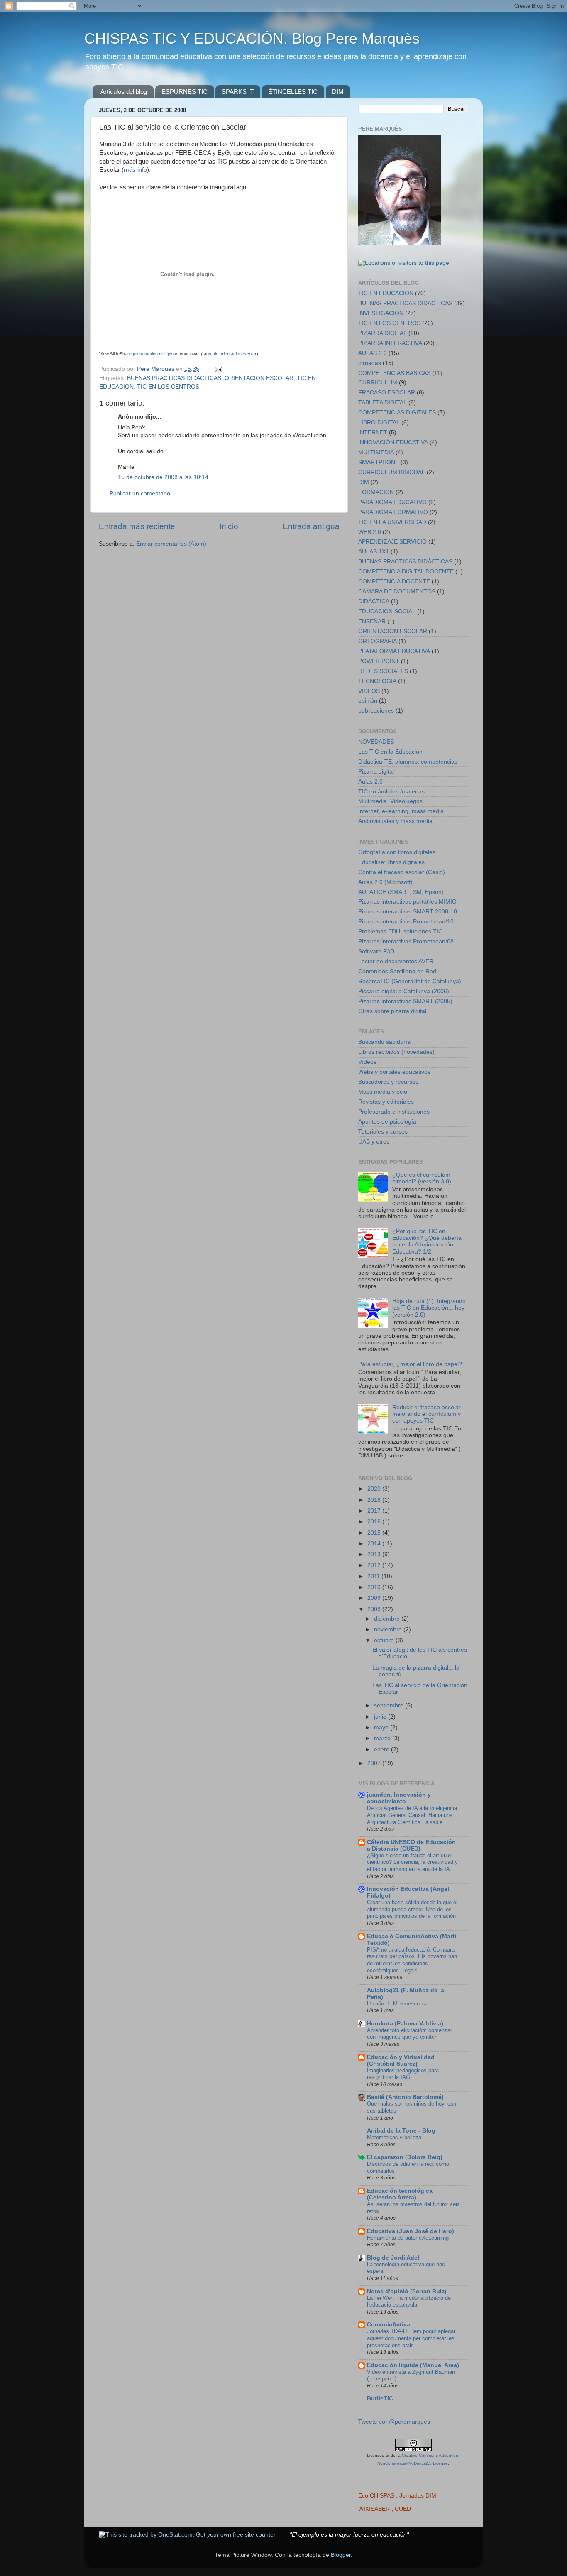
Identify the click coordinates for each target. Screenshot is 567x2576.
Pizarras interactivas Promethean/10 (406, 922)
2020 (375, 1489)
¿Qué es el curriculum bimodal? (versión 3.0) (422, 1178)
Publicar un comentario (140, 493)
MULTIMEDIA (376, 452)
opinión (368, 701)
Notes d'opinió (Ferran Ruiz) (407, 2291)
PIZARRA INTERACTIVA (390, 343)
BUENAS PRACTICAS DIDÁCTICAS (405, 562)
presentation (145, 354)
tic (216, 354)
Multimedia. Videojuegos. (391, 801)
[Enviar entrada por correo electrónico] (218, 369)
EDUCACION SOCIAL (387, 611)
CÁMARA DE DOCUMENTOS (397, 591)
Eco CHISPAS (376, 2496)
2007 (375, 1763)
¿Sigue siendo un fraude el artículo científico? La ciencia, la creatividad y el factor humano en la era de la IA (412, 1862)
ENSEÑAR (372, 621)
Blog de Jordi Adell (394, 2258)
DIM (338, 92)
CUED (403, 2509)
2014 (375, 1544)
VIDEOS (369, 691)
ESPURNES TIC (185, 92)
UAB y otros (374, 1142)
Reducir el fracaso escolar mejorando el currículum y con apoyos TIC (426, 1414)
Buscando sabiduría (384, 1042)
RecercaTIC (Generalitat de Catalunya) (410, 981)
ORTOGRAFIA (378, 641)
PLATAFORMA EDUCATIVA (394, 651)
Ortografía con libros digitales (397, 852)
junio (381, 1717)
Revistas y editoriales (386, 1102)
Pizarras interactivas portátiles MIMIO (407, 902)
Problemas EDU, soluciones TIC (400, 932)
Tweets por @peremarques (394, 2422)
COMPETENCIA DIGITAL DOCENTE (406, 572)
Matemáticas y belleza (394, 2137)
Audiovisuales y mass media (395, 821)
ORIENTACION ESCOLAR (259, 378)
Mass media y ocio (383, 1092)
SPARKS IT (238, 92)
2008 (375, 1609)
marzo (383, 1738)
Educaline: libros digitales (391, 862)
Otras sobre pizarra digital (392, 1011)
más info (135, 170)
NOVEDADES (376, 742)
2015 (375, 1533)
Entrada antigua (311, 526)
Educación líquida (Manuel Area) (413, 2365)
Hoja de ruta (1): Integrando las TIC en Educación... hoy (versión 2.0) (429, 1308)
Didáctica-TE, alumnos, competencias (408, 762)
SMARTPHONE (379, 462)
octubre (385, 1640)
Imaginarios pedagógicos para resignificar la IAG (403, 2074)
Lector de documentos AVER (396, 961)
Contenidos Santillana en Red (397, 971)
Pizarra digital (376, 772)
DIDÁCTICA (374, 601)
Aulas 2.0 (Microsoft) (385, 882)
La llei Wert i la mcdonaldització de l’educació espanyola (409, 2302)
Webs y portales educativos (394, 1072)
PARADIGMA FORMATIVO (393, 512)
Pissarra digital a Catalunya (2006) (404, 991)
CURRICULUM (378, 383)
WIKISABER (374, 2509)
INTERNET (373, 432)
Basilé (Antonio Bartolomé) (405, 2097)
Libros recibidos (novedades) (396, 1052)
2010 (375, 1587)
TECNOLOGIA (377, 681)
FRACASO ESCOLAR (387, 393)
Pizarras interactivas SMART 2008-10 (408, 912)
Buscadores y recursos (388, 1082)
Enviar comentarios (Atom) (171, 544)
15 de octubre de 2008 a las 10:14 (163, 477)
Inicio (229, 526)
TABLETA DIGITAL (382, 403)
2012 (375, 1565)
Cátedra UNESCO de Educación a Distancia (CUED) (411, 1845)
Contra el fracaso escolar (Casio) (402, 872)
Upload (171, 354)
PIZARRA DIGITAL (382, 333)
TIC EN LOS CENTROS (168, 387)
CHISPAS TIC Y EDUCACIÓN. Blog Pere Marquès (252, 38)
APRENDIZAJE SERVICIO (392, 542)
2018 (375, 1500)
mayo (382, 1728)
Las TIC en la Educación (390, 752)
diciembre (388, 1619)
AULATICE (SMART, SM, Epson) (401, 892)
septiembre (390, 1705)
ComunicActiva (389, 2325)
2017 (375, 1511)
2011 (374, 1576)
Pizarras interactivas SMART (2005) (405, 1001)
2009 (375, 1598)
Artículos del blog (124, 92)
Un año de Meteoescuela (397, 2004)
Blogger (341, 2555)
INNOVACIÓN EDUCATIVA (393, 442)
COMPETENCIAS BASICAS (394, 373)
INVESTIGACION (381, 313)
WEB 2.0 (370, 532)
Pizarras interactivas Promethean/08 (406, 942)
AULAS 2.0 (373, 353)
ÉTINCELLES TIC (293, 92)
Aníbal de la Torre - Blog (401, 2131)
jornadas (370, 363)
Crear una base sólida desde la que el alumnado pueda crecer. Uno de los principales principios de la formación (412, 1909)
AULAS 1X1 (374, 552)
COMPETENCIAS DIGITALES (397, 413)
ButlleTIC (380, 2398)
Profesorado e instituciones (394, 1112)
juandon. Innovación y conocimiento (399, 1798)
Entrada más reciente (137, 526)
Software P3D (376, 951)
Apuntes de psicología (387, 1122)
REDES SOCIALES (383, 671)
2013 (375, 1554)
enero (382, 1750)
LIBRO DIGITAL (379, 422)
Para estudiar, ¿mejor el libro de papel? (410, 1364)
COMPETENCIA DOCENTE (394, 582)
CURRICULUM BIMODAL (392, 472)
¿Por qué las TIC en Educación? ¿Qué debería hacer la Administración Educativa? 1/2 (427, 1241)
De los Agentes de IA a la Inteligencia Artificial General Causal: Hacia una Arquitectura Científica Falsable (412, 1815)
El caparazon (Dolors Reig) (405, 2157)
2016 (375, 1522)
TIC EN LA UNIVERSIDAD (392, 522)
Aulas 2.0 (370, 782)
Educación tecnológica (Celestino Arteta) (400, 2194)
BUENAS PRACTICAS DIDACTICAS (174, 378)
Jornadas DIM (418, 2496)
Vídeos (367, 1062)
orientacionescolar (238, 354)
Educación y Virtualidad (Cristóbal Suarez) (401, 2061)
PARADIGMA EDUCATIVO (392, 502)
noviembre (389, 1630)
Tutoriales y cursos (383, 1132)
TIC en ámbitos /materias (391, 792)
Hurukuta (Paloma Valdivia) (405, 2024)
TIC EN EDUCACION (386, 293)
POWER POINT (379, 661)
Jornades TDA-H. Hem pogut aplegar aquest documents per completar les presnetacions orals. (411, 2338)
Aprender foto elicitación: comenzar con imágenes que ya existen (409, 2034)
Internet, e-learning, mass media (401, 811)
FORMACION (376, 492)
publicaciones (376, 711)
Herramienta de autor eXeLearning (408, 2238)
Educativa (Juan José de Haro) (411, 2231)
